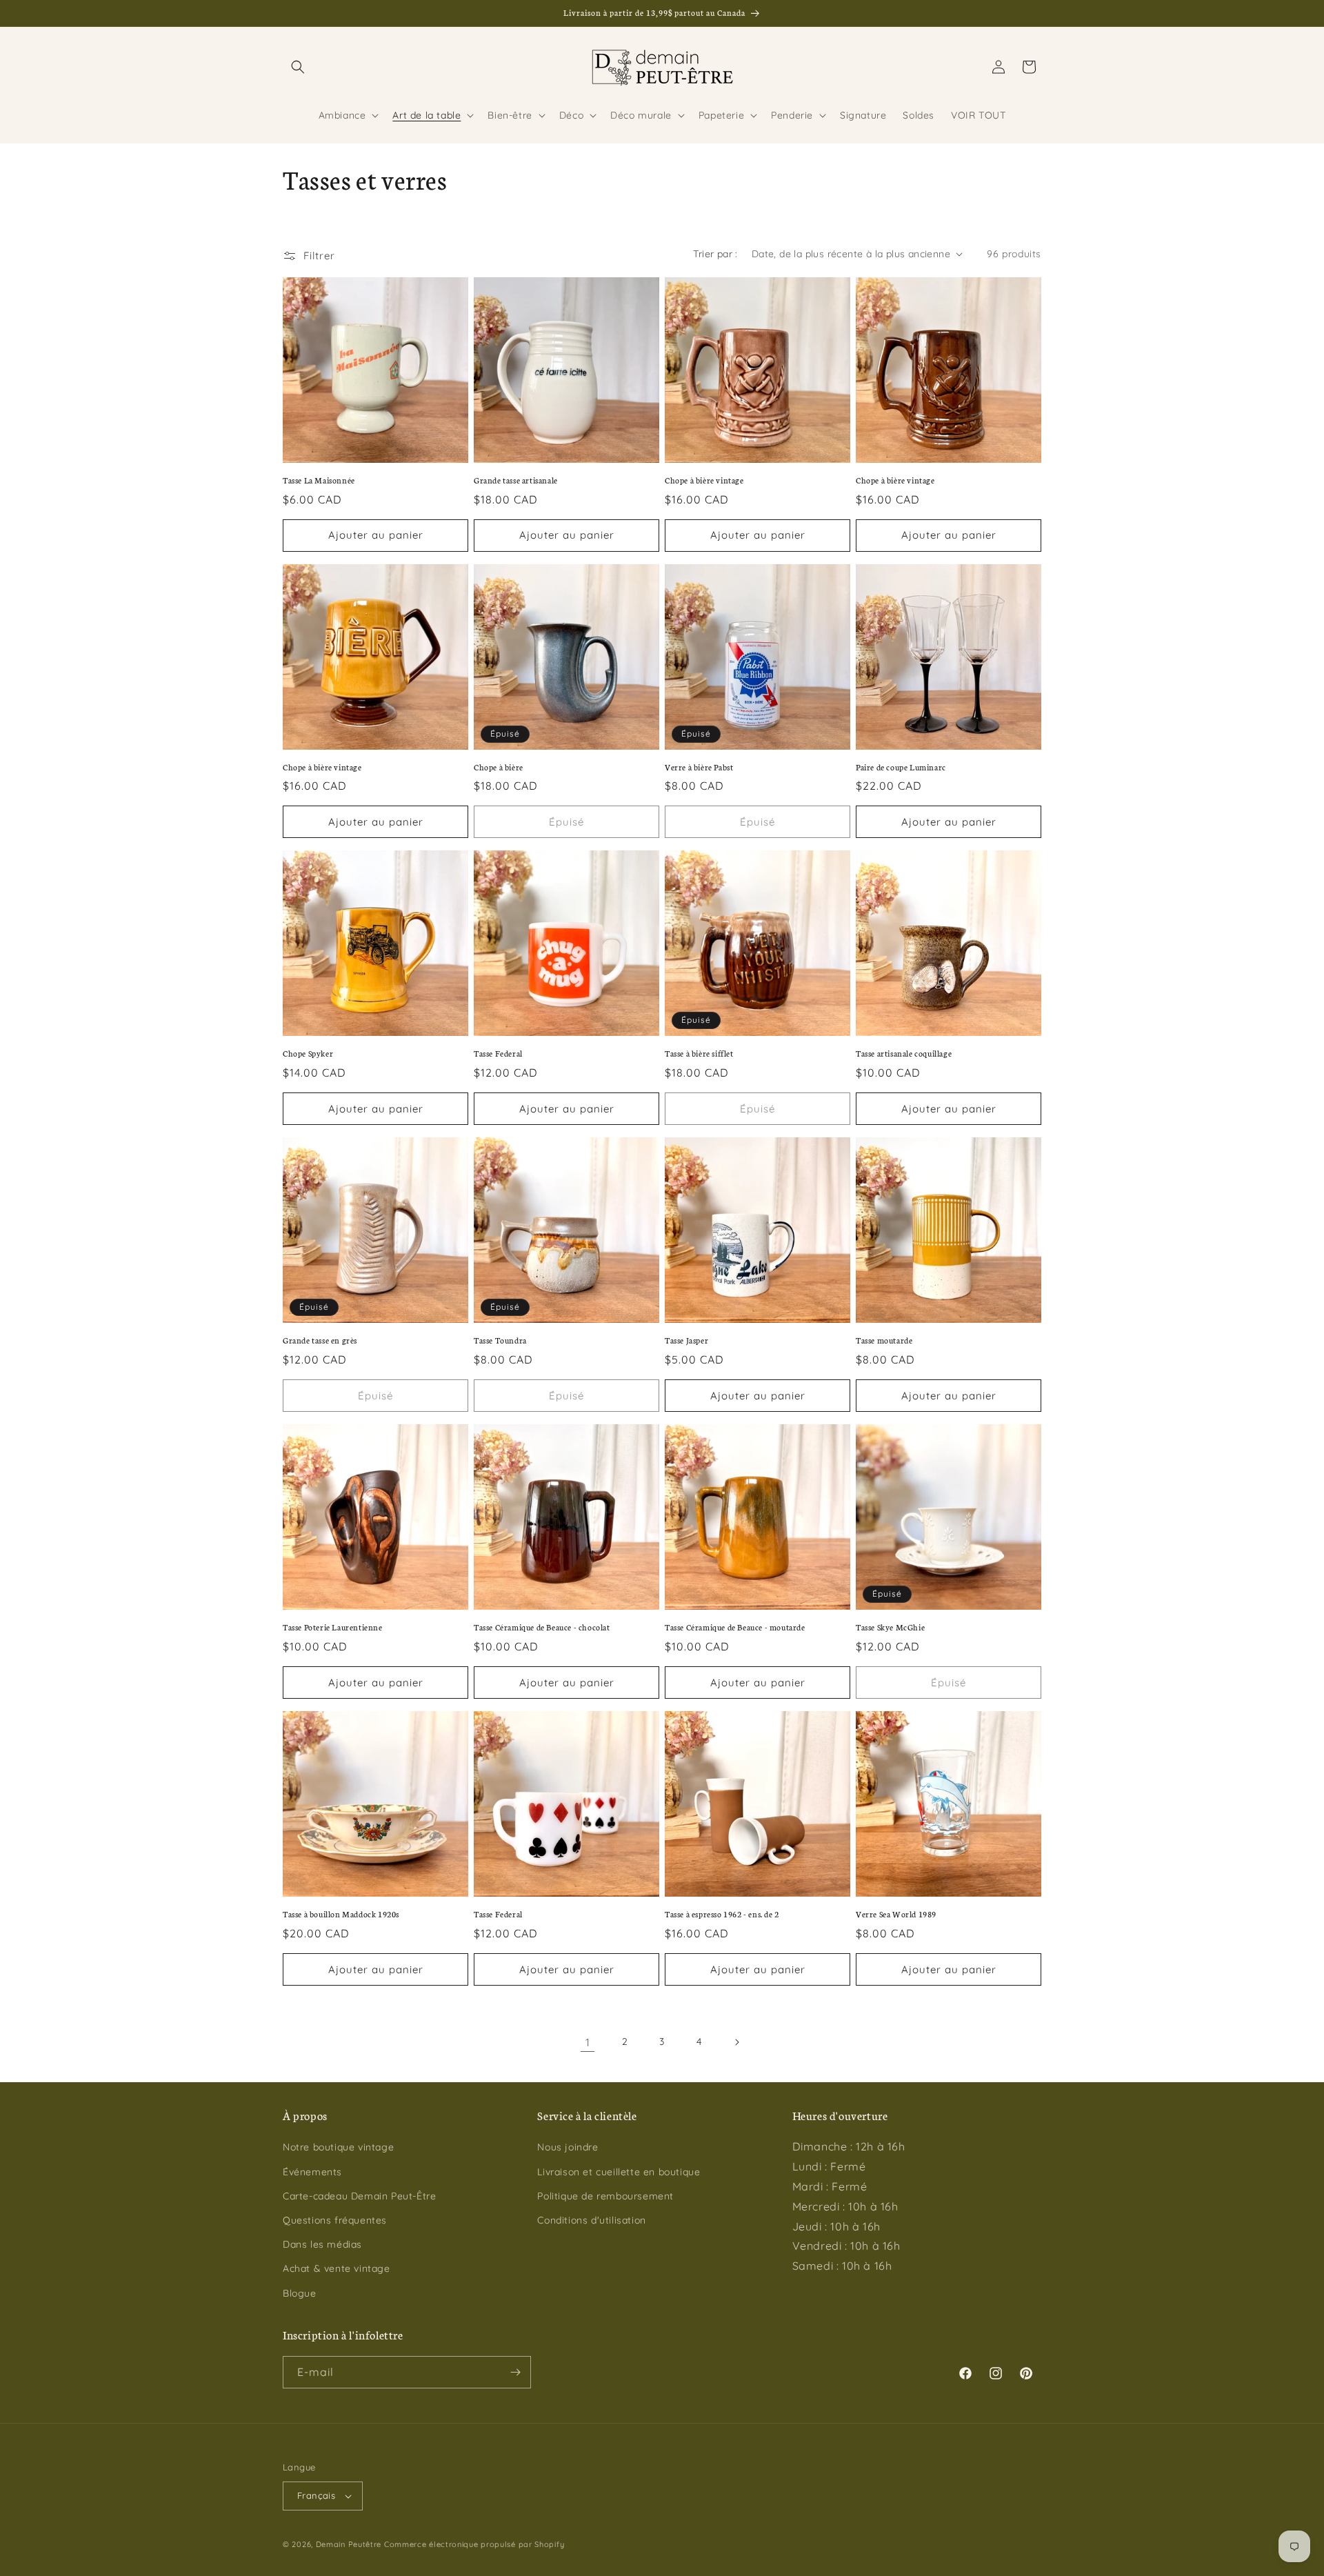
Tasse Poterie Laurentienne (333, 1627)
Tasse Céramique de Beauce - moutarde (735, 1627)
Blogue (300, 2293)
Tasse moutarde (884, 1340)
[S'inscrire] (515, 2372)
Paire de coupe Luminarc (901, 767)
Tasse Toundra (500, 1340)
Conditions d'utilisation (591, 2220)
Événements (312, 2172)
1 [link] (588, 2042)
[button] (298, 67)
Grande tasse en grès (320, 1340)
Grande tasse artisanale (516, 480)
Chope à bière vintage (704, 480)
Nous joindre (568, 2147)
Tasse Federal (498, 1053)
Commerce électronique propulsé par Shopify (474, 2544)
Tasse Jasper (686, 1340)
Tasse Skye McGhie (890, 1627)
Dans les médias (322, 2244)
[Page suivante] (736, 2042)
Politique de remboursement (605, 2196)
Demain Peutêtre (349, 2544)
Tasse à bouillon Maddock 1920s (341, 1914)
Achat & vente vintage (337, 2268)
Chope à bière (499, 767)
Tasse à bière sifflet (699, 1053)
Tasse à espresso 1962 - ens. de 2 (722, 1914)
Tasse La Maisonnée (319, 480)
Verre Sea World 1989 (896, 1914)
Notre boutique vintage (338, 2147)
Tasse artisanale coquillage (904, 1053)
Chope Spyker (308, 1053)
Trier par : (715, 254)
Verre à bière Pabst (699, 767)
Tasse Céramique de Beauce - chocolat (542, 1627)
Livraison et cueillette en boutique (619, 2172)
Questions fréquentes (335, 2220)
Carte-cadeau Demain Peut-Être (359, 2196)
